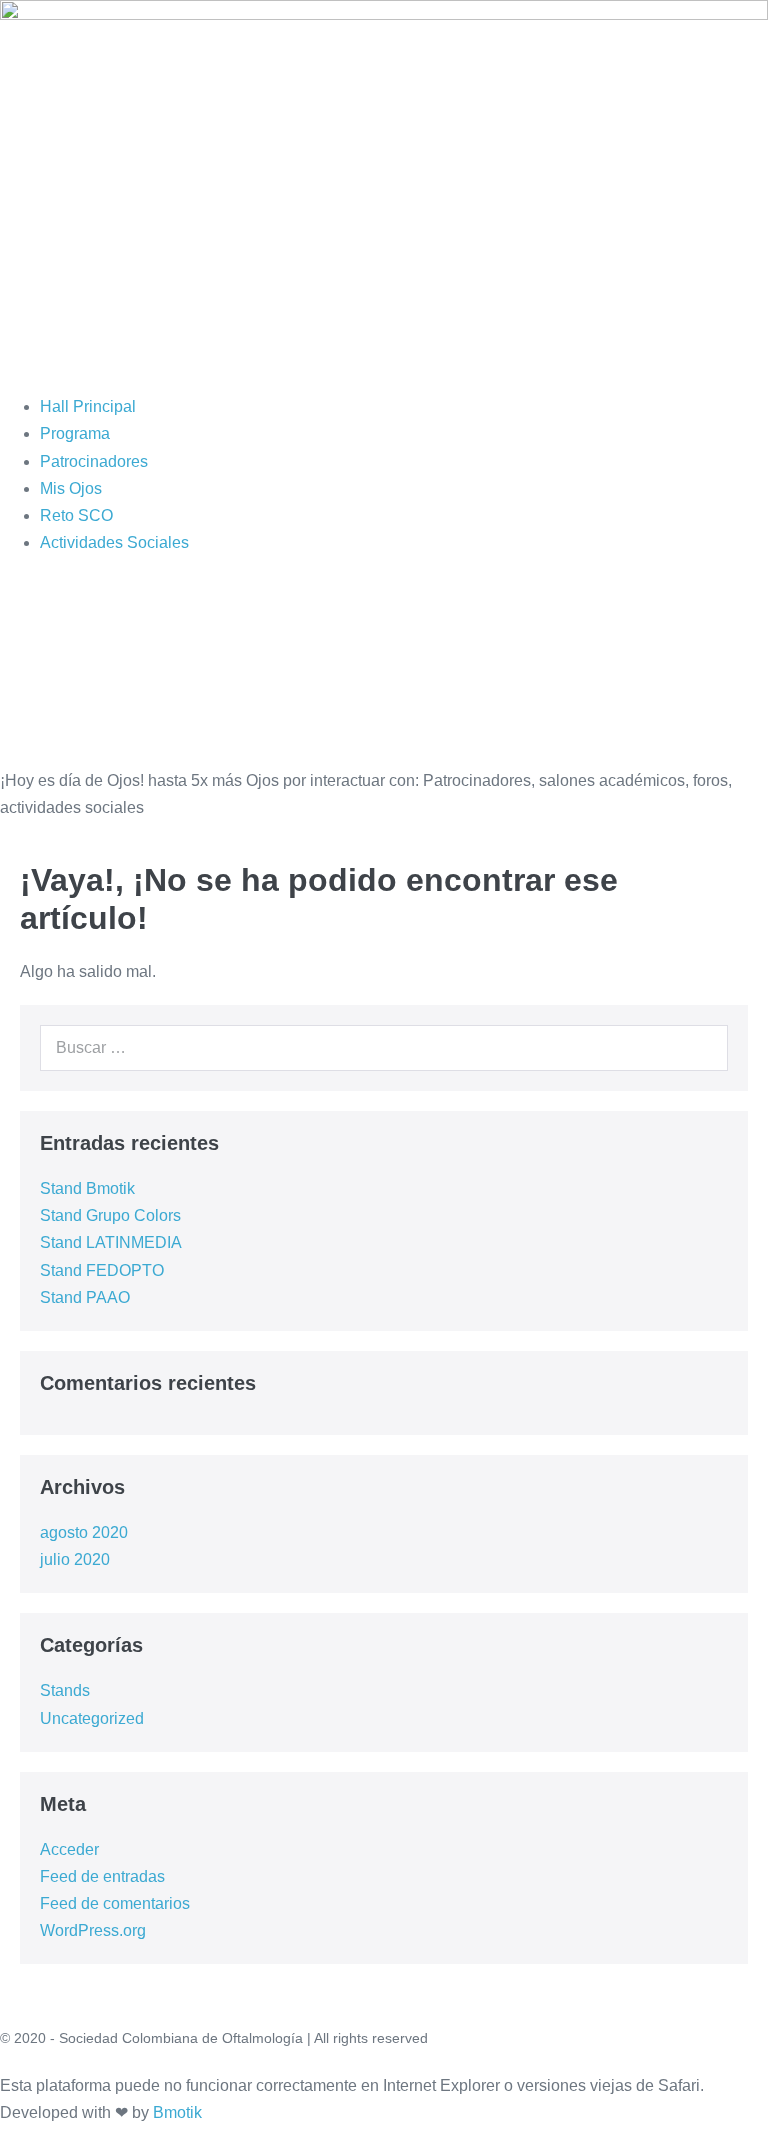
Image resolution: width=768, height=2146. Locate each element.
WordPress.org (93, 1930)
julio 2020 (75, 1559)
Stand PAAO (85, 1297)
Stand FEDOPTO (102, 1270)
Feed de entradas (102, 1876)
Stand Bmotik (87, 1188)
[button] (384, 366)
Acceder (69, 1849)
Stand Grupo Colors (110, 1215)
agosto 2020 (84, 1532)
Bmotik (177, 2112)
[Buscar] (702, 1048)
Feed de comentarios (115, 1903)
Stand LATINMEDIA (111, 1242)
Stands (65, 1690)
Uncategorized (92, 1718)
